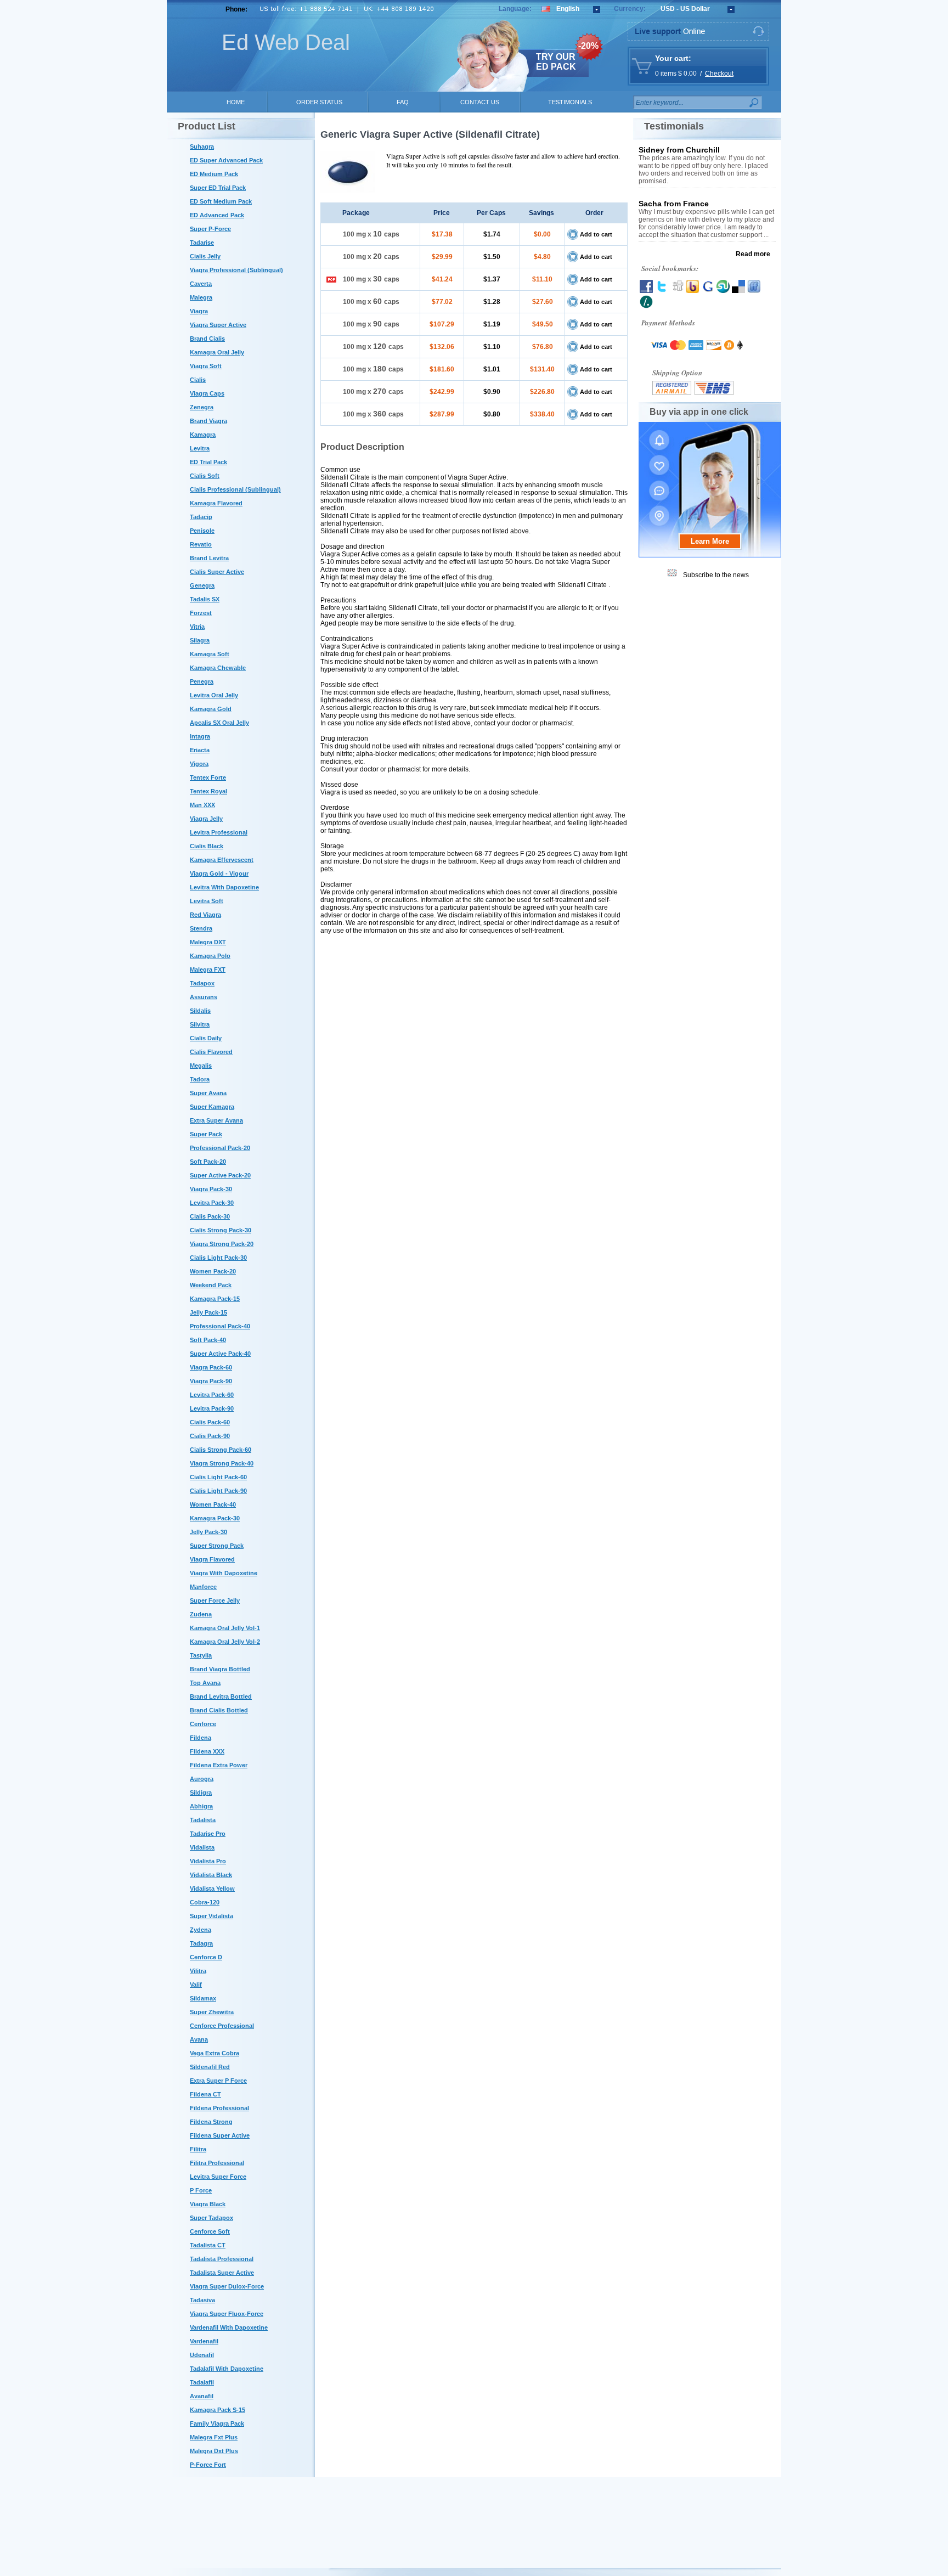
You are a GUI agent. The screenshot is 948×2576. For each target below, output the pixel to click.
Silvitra (200, 1024)
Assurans (204, 997)
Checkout (719, 74)
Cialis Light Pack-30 (218, 1258)
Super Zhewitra (212, 2012)
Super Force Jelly (215, 1600)
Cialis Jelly (205, 256)
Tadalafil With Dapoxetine (227, 2369)
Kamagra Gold (211, 709)
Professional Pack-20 (220, 1148)
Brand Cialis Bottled (219, 1710)
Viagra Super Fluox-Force (227, 2314)
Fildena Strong (211, 2122)
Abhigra (201, 1806)
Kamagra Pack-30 (215, 1518)
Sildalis (200, 1011)
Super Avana (208, 1093)
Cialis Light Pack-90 (218, 1491)
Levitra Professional (219, 832)
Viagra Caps (207, 393)
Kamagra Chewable (218, 668)
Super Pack (206, 1134)
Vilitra (198, 1971)
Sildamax (203, 1998)
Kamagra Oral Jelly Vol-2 (225, 1642)
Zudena (201, 1614)
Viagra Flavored (212, 1559)
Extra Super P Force (218, 2081)
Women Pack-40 (213, 1504)
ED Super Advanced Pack (226, 160)
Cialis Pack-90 (210, 1436)
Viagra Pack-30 (211, 1189)
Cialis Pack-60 (210, 1422)
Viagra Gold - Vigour (219, 873)
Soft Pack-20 (208, 1162)
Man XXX (202, 805)
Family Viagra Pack (217, 2423)
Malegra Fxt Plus (214, 2437)
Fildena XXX (207, 1751)
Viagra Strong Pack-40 (222, 1463)
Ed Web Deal (286, 42)
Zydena (201, 1930)
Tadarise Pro (208, 1834)
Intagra (200, 736)
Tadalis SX (205, 599)
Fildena (201, 1738)
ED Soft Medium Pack (221, 201)
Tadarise (202, 243)
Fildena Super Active (220, 2135)
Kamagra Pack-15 (215, 1299)
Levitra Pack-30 (212, 1203)
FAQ (403, 102)
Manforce (203, 1587)
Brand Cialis (207, 339)
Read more (753, 254)
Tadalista (203, 1820)
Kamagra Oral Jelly (217, 352)
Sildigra (201, 1793)
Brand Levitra (209, 558)
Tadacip (201, 517)
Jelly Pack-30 (208, 1532)
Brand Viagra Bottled (220, 1669)
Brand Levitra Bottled (221, 1696)
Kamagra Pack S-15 (218, 2410)
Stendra (201, 928)
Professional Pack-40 (220, 1326)
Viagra (199, 311)
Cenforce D (206, 1957)
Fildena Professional (219, 2108)
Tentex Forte (208, 777)
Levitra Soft (207, 901)
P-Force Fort (208, 2465)
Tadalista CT (208, 2245)
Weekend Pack (211, 1285)
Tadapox (202, 983)
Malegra (201, 297)
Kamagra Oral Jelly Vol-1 (225, 1628)
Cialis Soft (205, 476)
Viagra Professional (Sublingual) (236, 270)
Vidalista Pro (208, 1861)
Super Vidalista (211, 1916)
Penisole (202, 531)
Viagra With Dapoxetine (224, 1573)
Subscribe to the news (716, 575)
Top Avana (205, 1683)
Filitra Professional (217, 2163)
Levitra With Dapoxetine (224, 887)
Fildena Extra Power (219, 1765)
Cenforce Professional (222, 2026)
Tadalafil (202, 2382)
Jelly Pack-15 (208, 1312)
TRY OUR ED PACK (556, 62)
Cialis (198, 380)
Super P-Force (210, 229)
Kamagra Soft (210, 654)
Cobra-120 (205, 1902)
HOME (236, 102)
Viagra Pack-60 (211, 1367)
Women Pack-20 (213, 1271)
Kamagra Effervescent (222, 860)
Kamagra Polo (210, 956)
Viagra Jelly (206, 819)
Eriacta (200, 750)
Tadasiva (202, 2300)
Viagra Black (208, 2204)
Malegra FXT (208, 969)
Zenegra (202, 407)
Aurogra (202, 1779)
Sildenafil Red (210, 2067)
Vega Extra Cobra (215, 2053)
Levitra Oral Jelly (214, 695)
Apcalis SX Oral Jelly (219, 723)
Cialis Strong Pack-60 (221, 1450)
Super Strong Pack (217, 1546)
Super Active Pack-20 (220, 1175)
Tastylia (201, 1655)
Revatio (201, 544)
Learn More (710, 541)
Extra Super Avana (216, 1120)
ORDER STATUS (319, 102)
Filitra (198, 2149)
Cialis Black (207, 846)
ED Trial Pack (208, 462)
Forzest (201, 613)
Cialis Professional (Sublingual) (235, 489)
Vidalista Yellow (212, 1889)
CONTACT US (480, 102)
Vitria (197, 627)
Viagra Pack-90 (211, 1381)
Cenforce (203, 1724)
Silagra (200, 640)
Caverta (201, 284)
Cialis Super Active (217, 572)
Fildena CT (205, 2094)
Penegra (202, 681)
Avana (199, 2039)
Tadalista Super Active (222, 2273)
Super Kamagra (212, 1107)
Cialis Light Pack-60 (218, 1477)
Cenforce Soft (210, 2231)
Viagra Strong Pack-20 (222, 1244)
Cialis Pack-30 (210, 1216)
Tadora (200, 1079)
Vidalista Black (211, 1875)
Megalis (201, 1066)
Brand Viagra (208, 421)
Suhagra (202, 146)
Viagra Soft (206, 366)
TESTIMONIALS (570, 102)
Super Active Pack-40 (220, 1354)
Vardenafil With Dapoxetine (229, 2327)
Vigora (199, 764)
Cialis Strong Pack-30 (221, 1230)
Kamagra (203, 435)
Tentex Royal (208, 791)
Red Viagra (205, 915)
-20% (588, 46)
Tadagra (201, 1943)
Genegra (202, 585)
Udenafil (202, 2355)
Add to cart (596, 234)
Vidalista (202, 1847)
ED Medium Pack (214, 174)
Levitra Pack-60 (212, 1395)
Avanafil (202, 2396)
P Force (201, 2190)
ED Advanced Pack (217, 215)
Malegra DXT (208, 942)
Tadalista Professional (222, 2259)
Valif (196, 1985)
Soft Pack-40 (208, 1340)
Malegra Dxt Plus (214, 2451)
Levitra (200, 448)
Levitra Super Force (218, 2177)
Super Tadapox (211, 2218)
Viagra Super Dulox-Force (227, 2286)
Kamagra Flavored (216, 503)
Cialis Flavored (211, 1052)
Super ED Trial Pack (218, 188)
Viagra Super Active (218, 325)
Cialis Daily (206, 1038)
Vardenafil (204, 2341)
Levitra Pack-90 (212, 1408)
